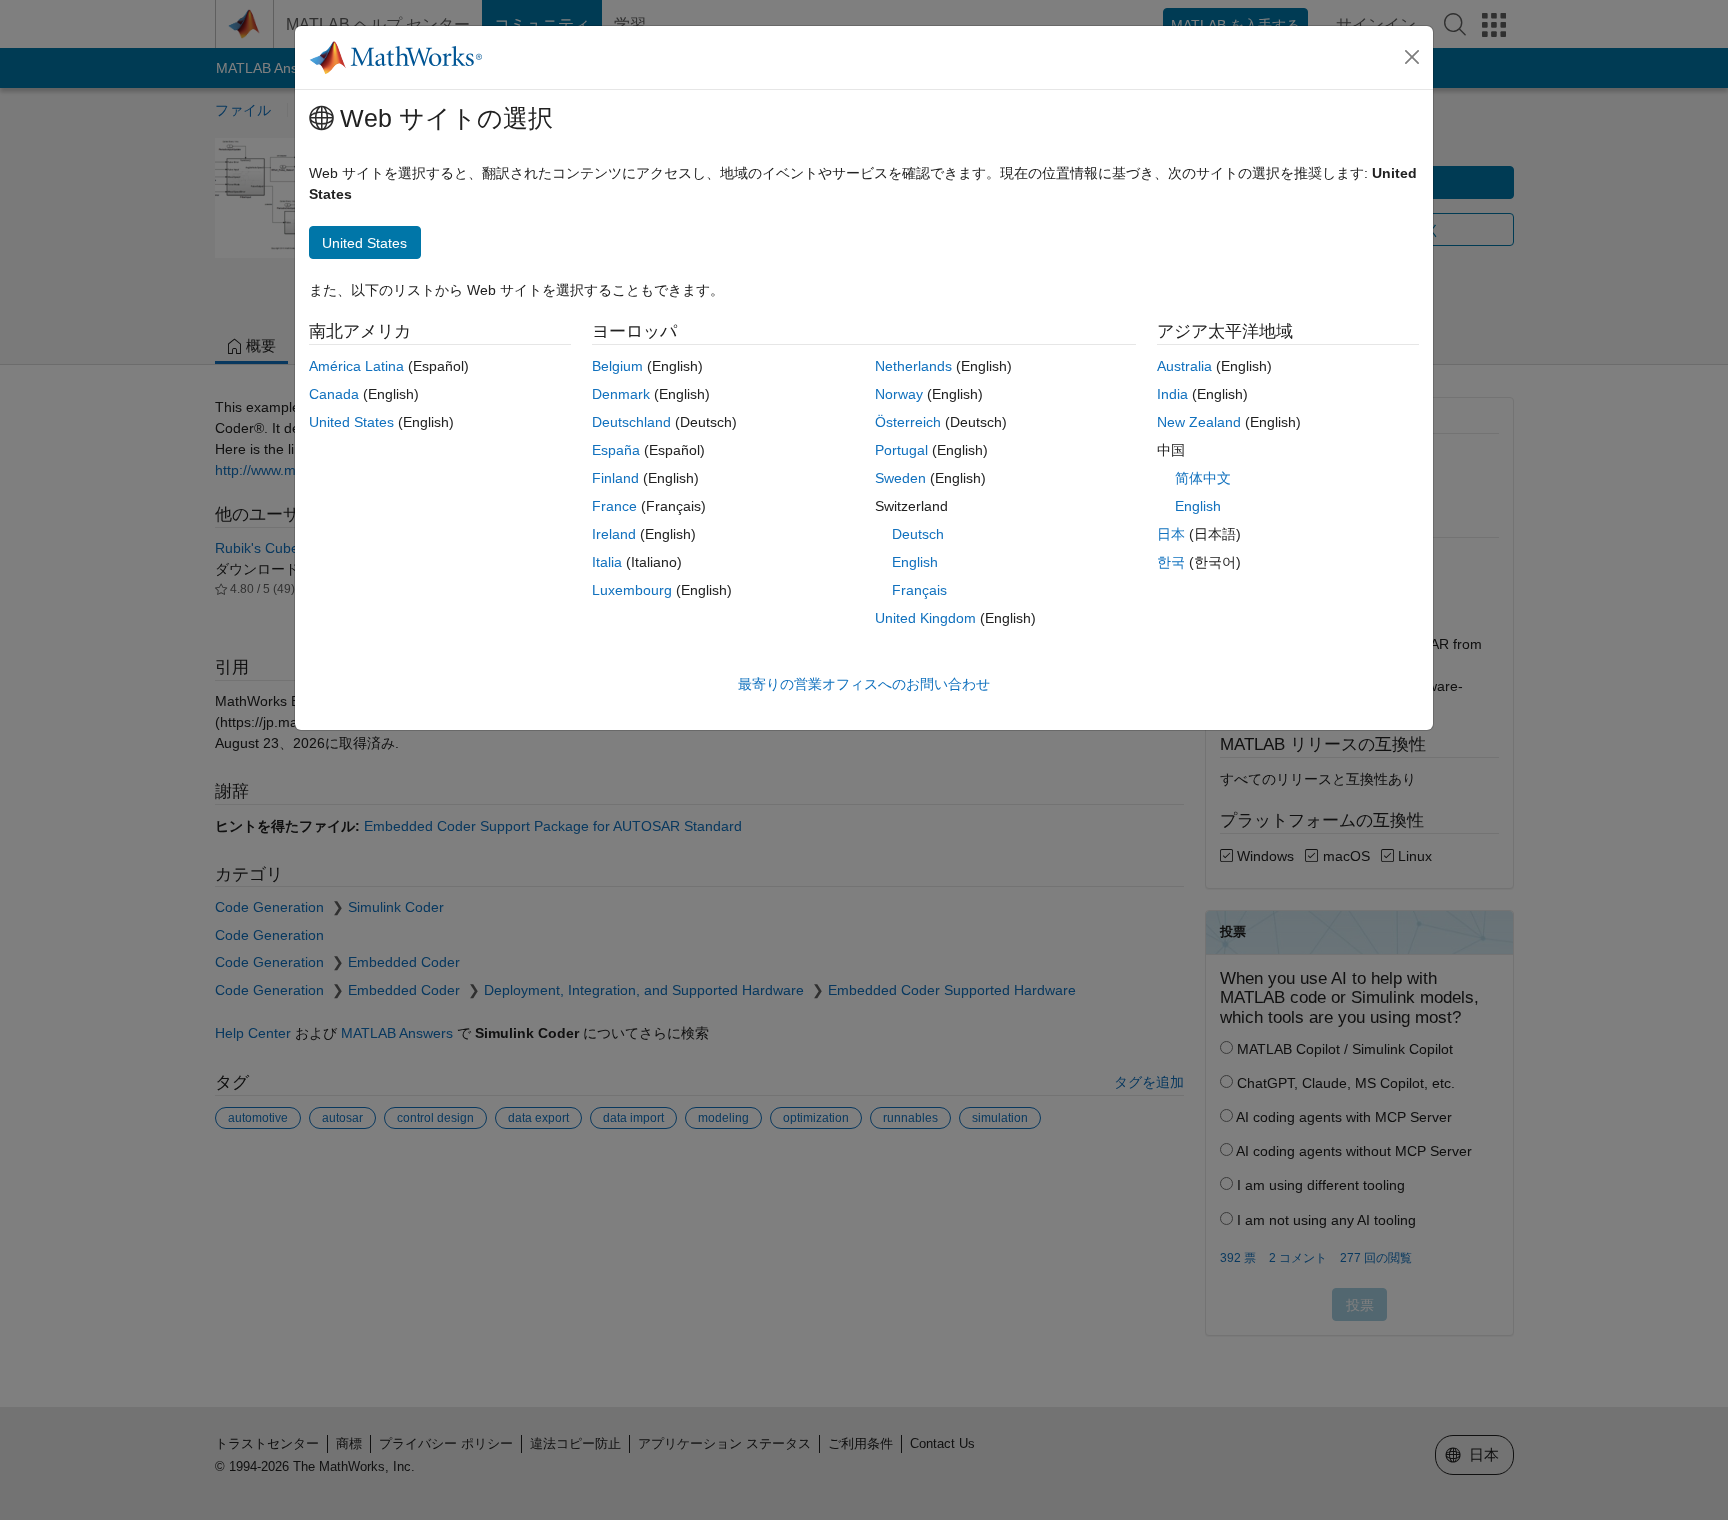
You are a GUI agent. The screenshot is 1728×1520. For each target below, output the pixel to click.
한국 (1171, 562)
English (915, 562)
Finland (615, 478)
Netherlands (913, 366)
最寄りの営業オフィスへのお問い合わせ (864, 684)
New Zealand (1199, 422)
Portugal (901, 450)
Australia (1184, 366)
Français (919, 590)
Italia (607, 562)
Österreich (908, 422)
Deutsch (918, 534)
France (614, 506)
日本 (1171, 534)
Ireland (614, 534)
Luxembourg (632, 590)
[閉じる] (1412, 57)
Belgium (617, 366)
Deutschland (631, 422)
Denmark (621, 394)
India (1172, 394)
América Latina (356, 366)
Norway (899, 394)
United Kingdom (925, 618)
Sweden (900, 478)
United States (351, 422)
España (616, 450)
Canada (334, 394)
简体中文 (1203, 478)
